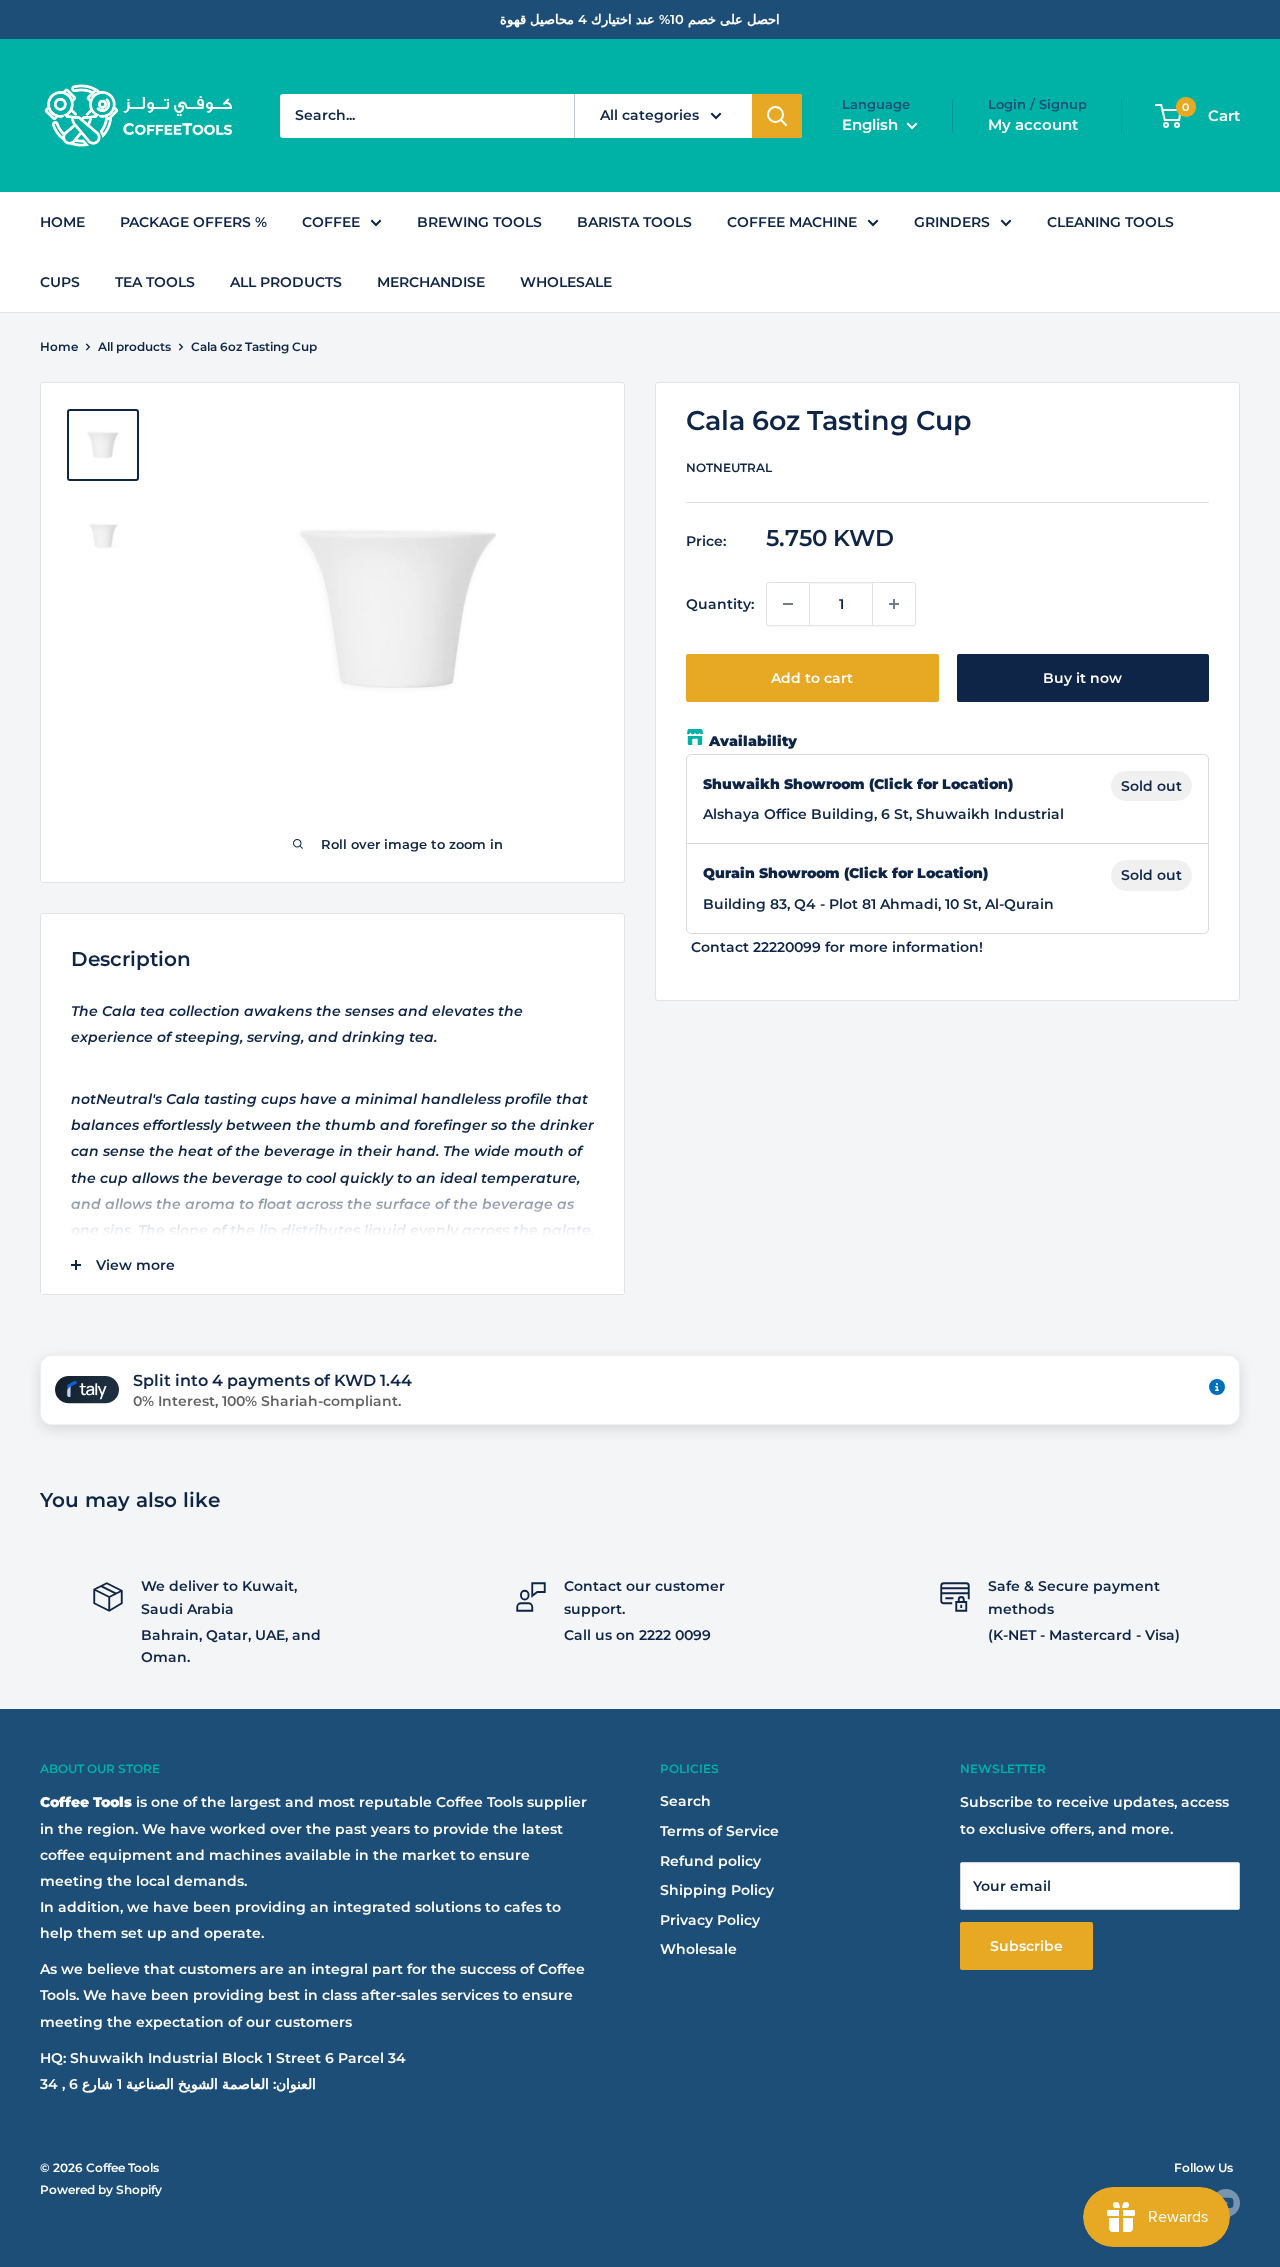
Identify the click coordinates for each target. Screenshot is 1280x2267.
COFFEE (331, 222)
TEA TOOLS (155, 282)
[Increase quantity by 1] (894, 604)
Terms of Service (719, 1831)
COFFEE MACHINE (792, 222)
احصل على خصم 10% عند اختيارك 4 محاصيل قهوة (640, 19)
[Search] (777, 116)
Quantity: (720, 604)
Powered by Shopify (101, 2189)
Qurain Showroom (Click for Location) (845, 873)
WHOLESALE (566, 282)
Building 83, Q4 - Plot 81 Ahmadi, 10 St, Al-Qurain (878, 903)
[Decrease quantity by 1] (788, 604)
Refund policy (710, 1861)
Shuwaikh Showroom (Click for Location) (858, 784)
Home (59, 346)
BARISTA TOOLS (634, 222)
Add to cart (812, 678)
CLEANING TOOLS (1110, 222)
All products (134, 346)
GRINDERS (952, 222)
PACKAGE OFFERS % (193, 222)
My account (1033, 124)
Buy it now (1082, 678)
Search (685, 1801)
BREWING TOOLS (479, 222)
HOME (62, 222)
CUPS (60, 282)
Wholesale (698, 1949)
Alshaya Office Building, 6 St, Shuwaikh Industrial (883, 814)
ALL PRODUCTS (286, 282)
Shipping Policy (717, 1890)
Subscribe (1026, 1946)
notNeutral (729, 467)
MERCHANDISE (431, 282)
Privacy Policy (710, 1920)
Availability (753, 741)
